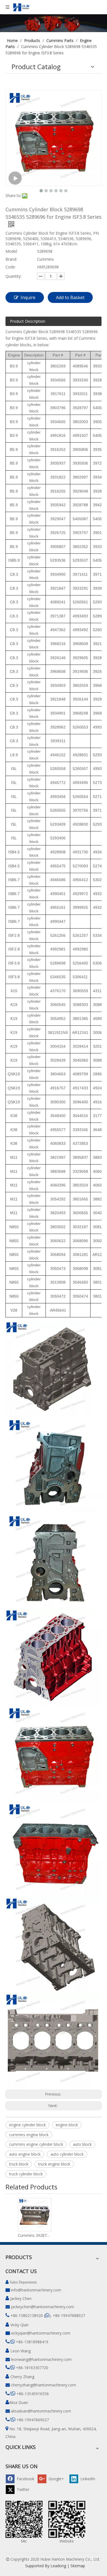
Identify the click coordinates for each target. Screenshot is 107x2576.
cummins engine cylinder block (36, 2144)
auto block (82, 2144)
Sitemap (78, 2566)
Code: (11, 267)
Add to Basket (70, 297)
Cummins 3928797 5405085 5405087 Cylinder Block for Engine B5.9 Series (34, 2235)
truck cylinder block (26, 2174)
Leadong (58, 2566)
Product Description (28, 321)
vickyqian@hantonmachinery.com (41, 2333)
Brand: (11, 259)
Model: (12, 251)
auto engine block (25, 2154)
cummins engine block (29, 2135)
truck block (19, 2164)
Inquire (28, 297)
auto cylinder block (67, 2154)
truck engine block (54, 2164)
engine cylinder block (27, 2125)
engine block (67, 2125)
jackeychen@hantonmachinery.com (43, 2307)
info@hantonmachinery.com (36, 2290)
